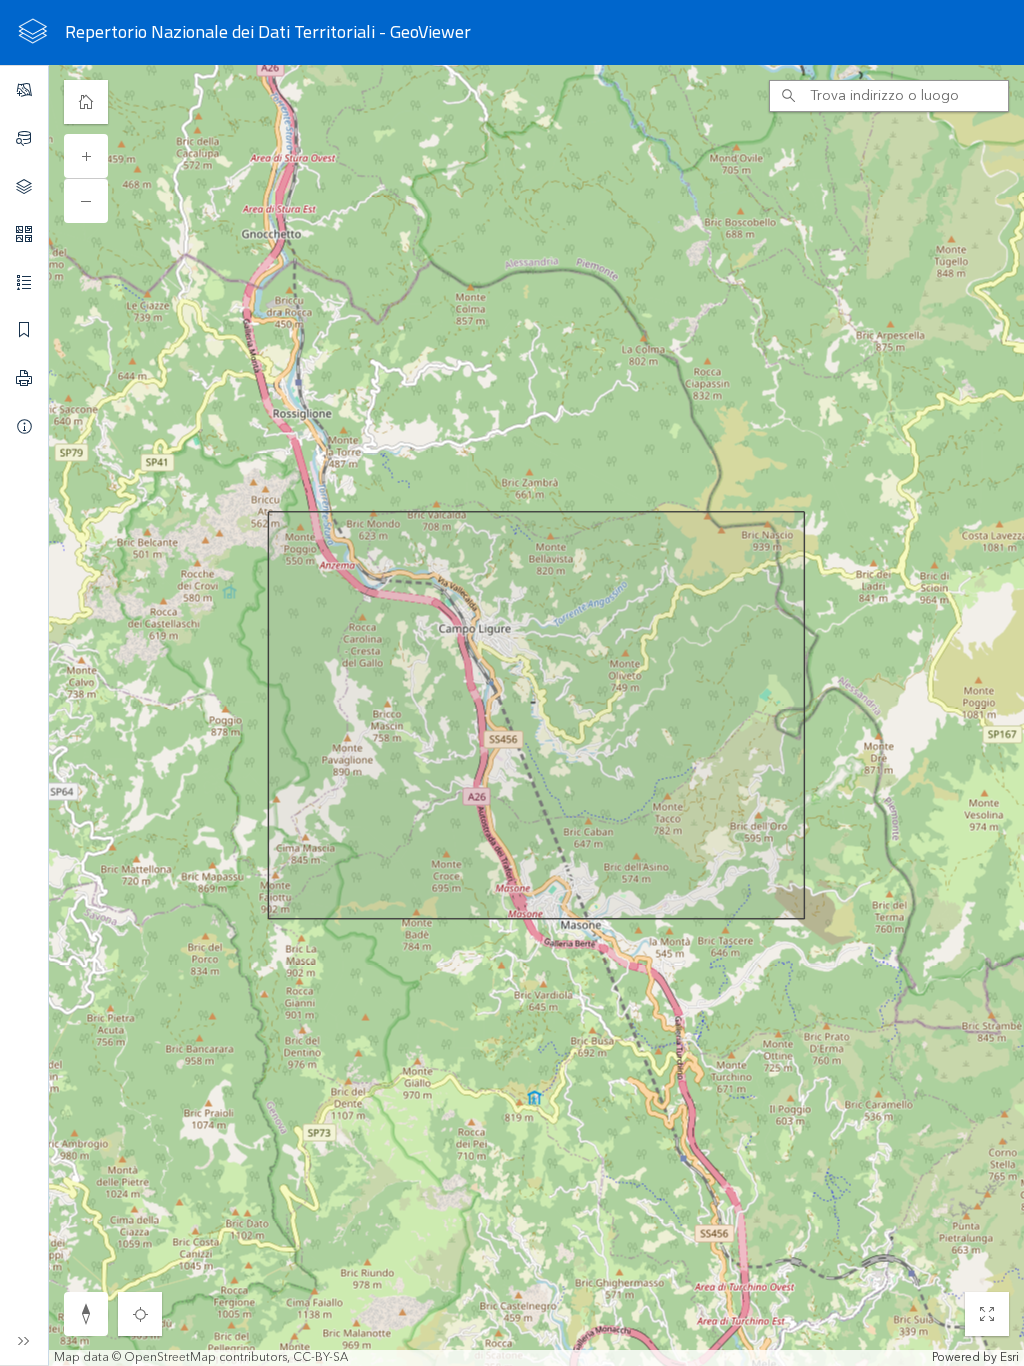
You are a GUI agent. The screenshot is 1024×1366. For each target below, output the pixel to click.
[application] (512, 715)
